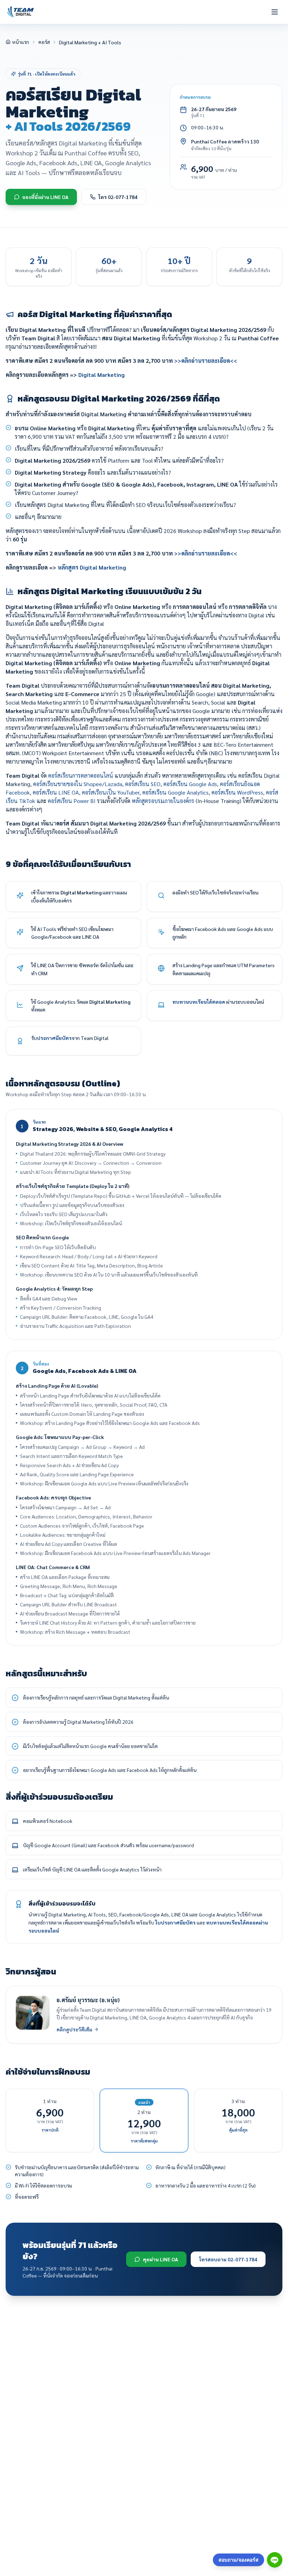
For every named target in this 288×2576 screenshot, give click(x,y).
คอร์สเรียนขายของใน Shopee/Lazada (78, 784)
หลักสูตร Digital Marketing (92, 567)
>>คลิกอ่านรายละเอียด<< (206, 361)
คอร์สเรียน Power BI (72, 801)
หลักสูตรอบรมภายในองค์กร (163, 801)
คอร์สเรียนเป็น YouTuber (111, 792)
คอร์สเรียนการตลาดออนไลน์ (81, 775)
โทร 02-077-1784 (118, 197)
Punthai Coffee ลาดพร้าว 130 (225, 141)
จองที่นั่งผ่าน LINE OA (45, 197)
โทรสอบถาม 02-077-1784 (228, 2259)
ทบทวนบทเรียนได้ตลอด (199, 1002)
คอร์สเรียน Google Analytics (175, 792)
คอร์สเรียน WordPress (237, 792)
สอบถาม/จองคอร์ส (238, 2560)
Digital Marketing (102, 375)
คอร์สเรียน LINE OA (56, 792)
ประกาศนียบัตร (54, 1038)
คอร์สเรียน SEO (143, 784)
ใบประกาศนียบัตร (175, 1922)
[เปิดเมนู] (275, 12)
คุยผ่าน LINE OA (161, 2259)
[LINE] (275, 2560)
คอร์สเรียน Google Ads (190, 784)
